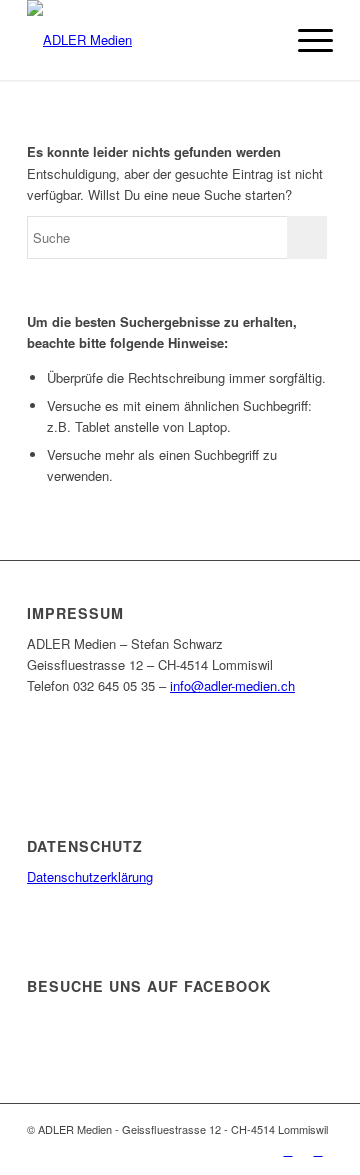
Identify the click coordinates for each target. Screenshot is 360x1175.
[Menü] (305, 40)
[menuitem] (258, 40)
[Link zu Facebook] (288, 1150)
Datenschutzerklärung (90, 876)
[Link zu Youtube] (318, 1150)
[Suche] (258, 40)
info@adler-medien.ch (232, 685)
